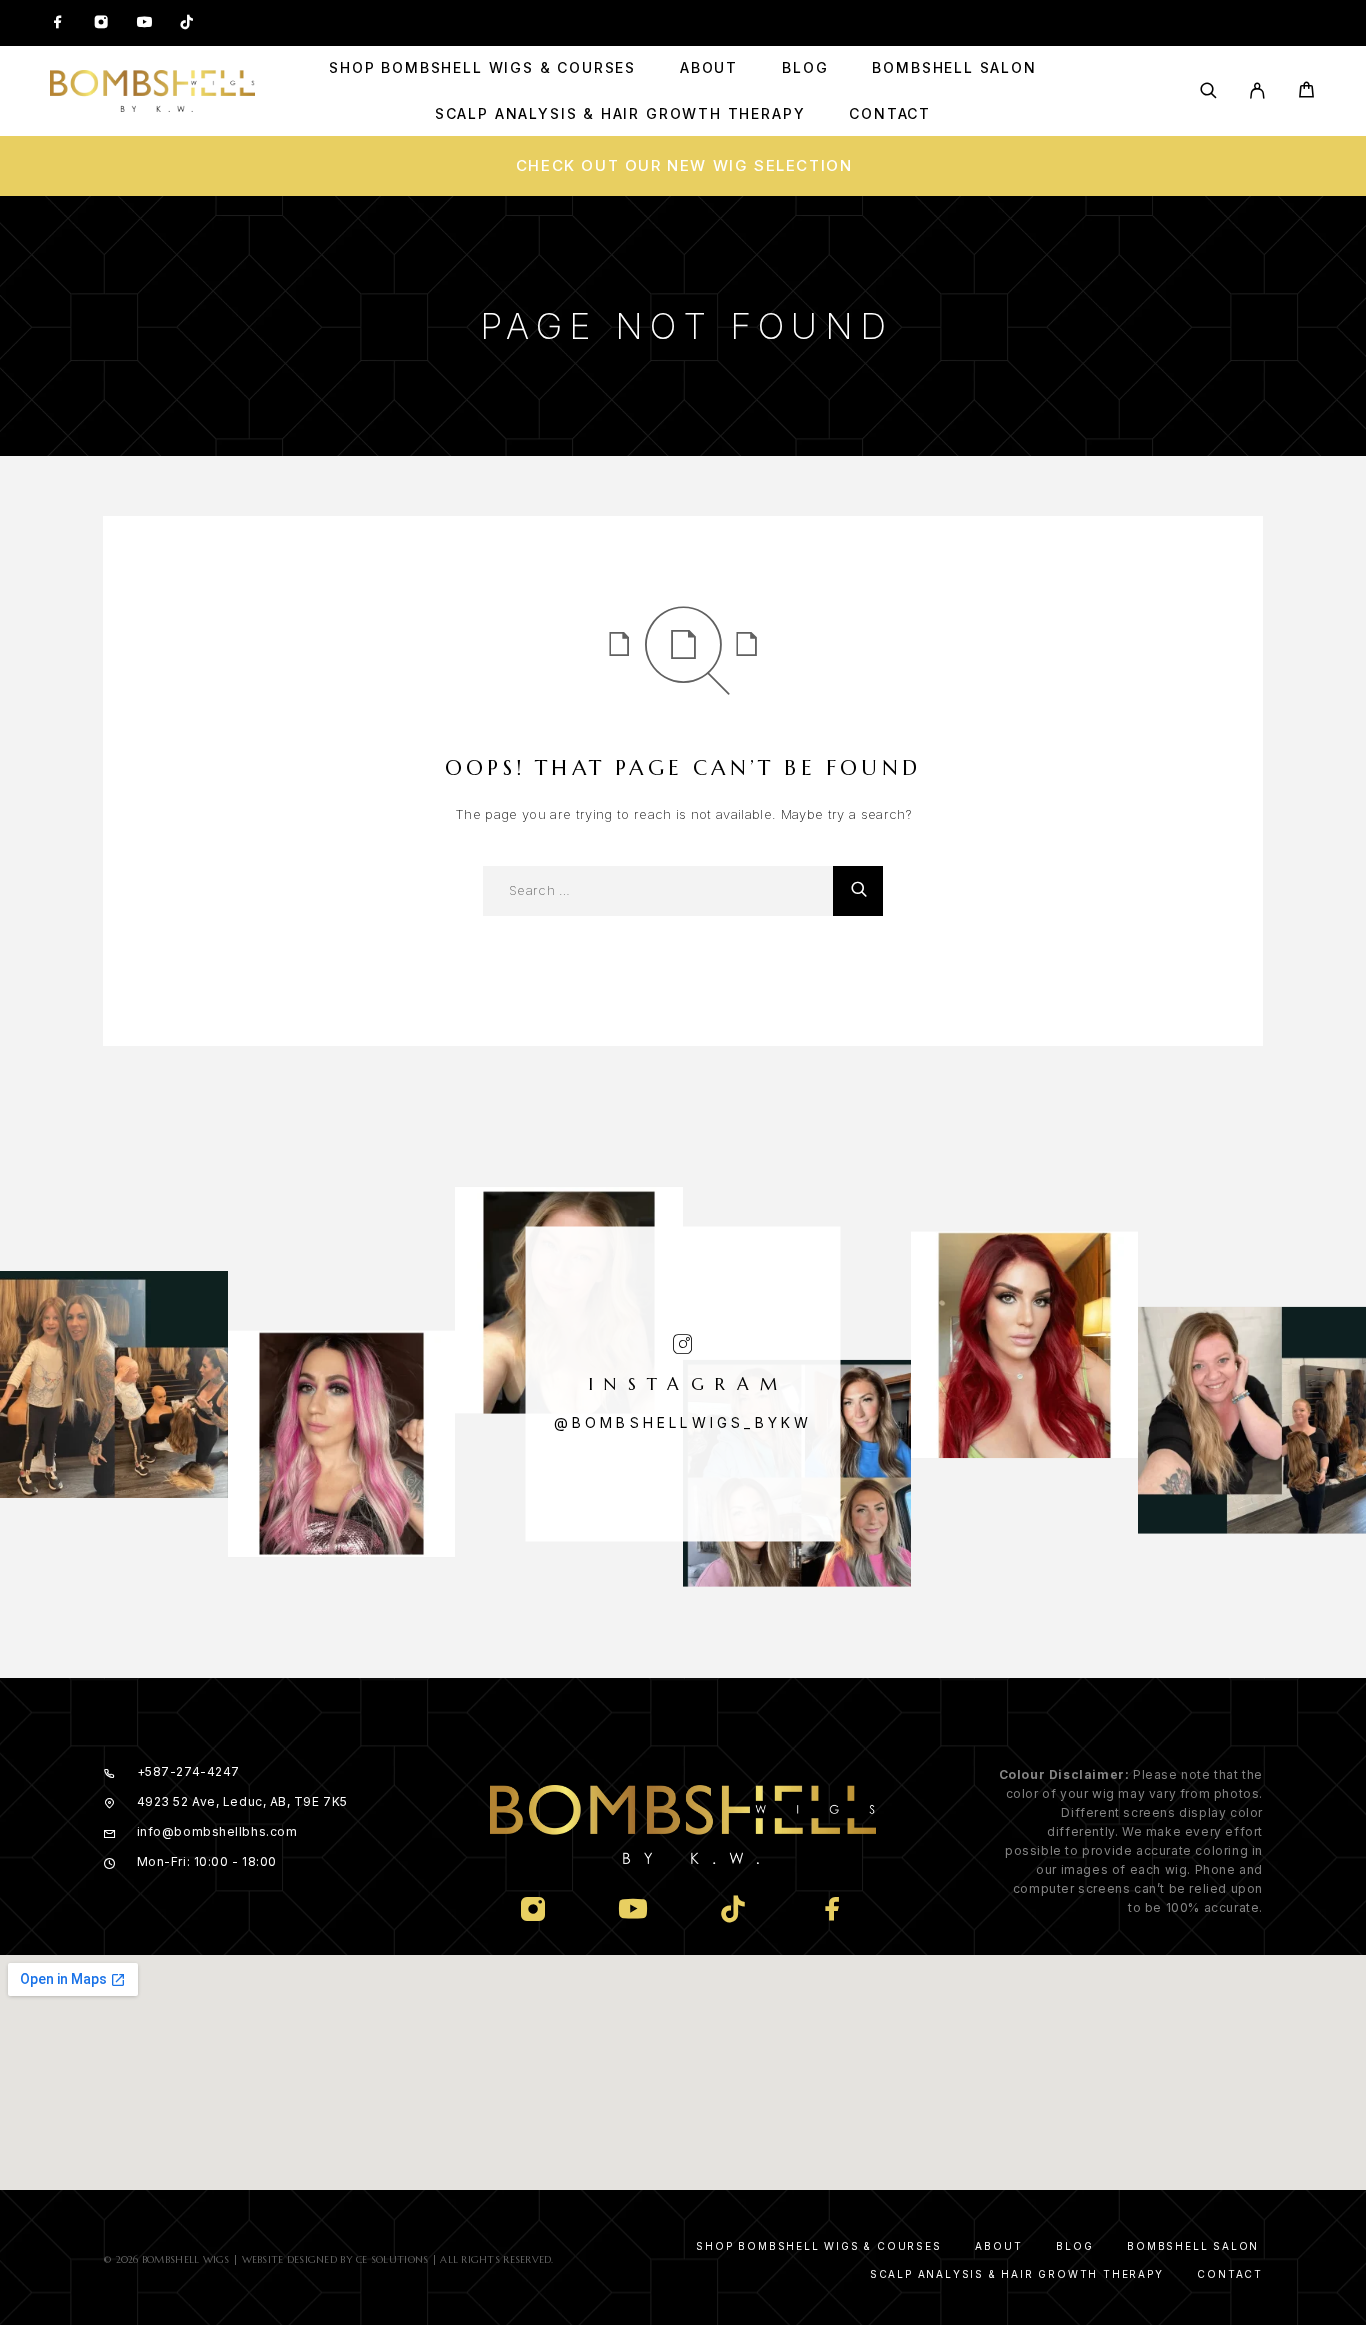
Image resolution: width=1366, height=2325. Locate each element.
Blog (805, 68)
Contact (890, 114)
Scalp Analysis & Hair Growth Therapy (620, 114)
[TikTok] (187, 23)
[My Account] (1257, 90)
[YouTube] (144, 23)
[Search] (1208, 90)
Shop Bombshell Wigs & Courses (482, 68)
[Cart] (1306, 92)
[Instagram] (101, 23)
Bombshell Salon (954, 68)
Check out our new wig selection (684, 165)
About (709, 68)
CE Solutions (392, 2259)
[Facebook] (58, 23)
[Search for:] (658, 891)
